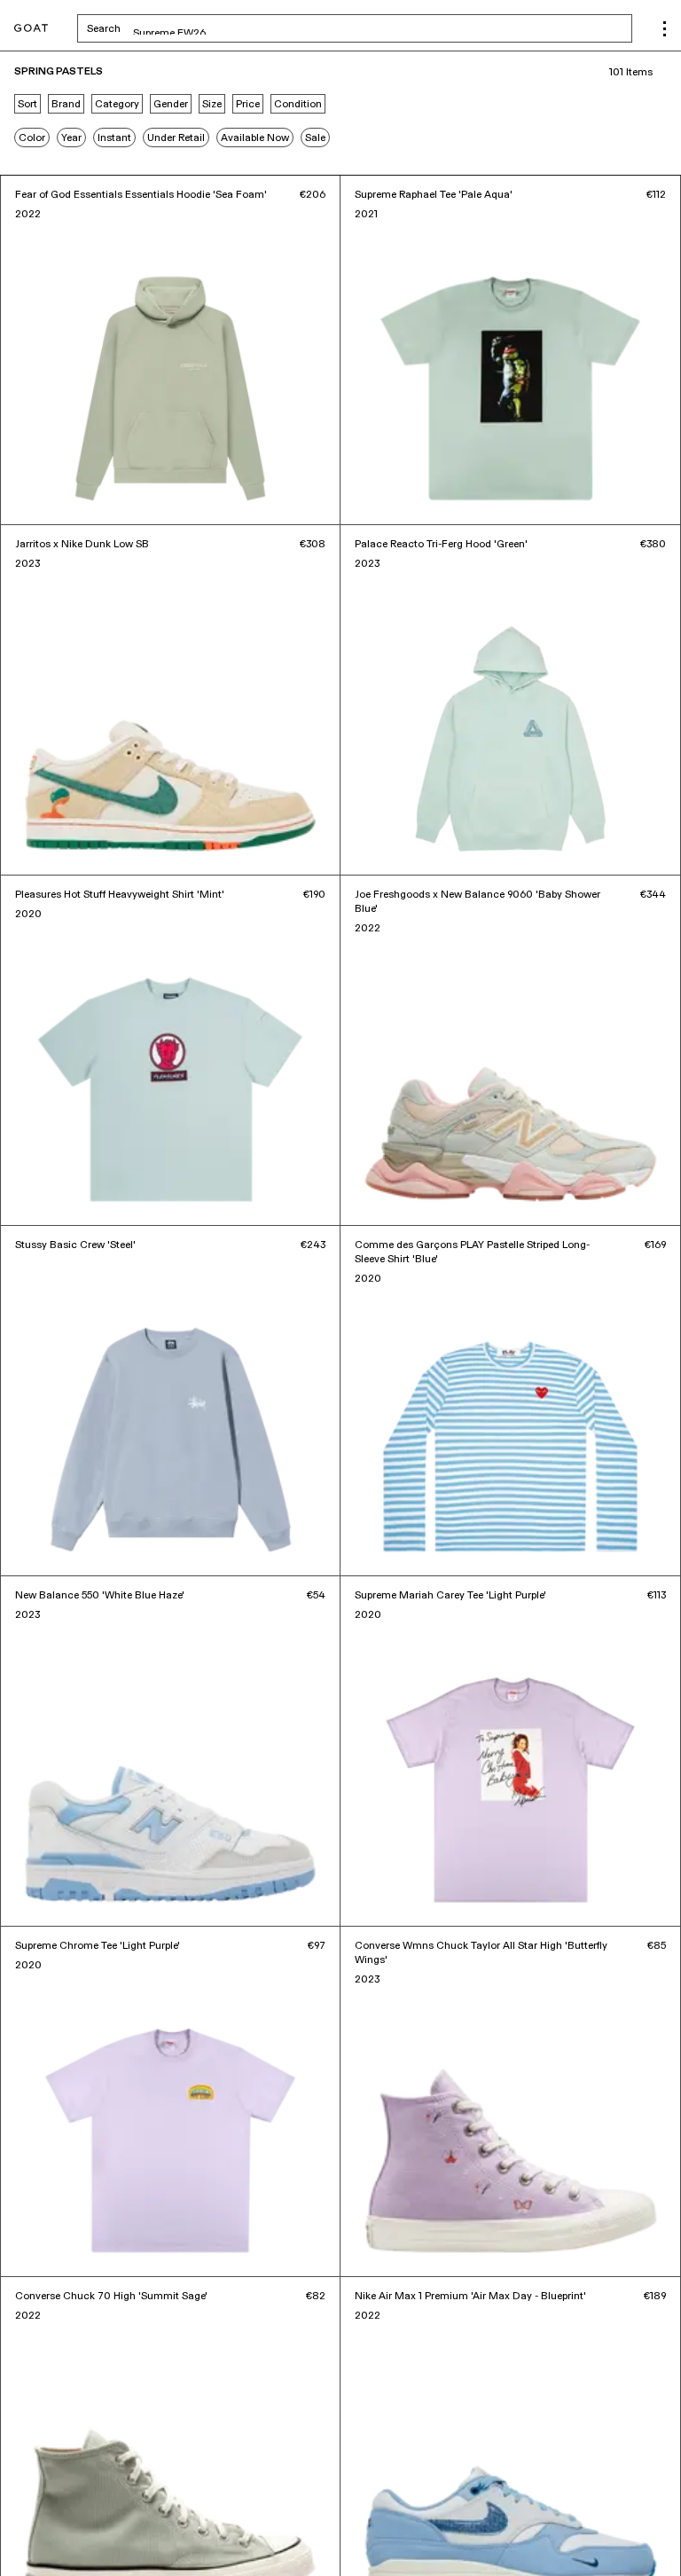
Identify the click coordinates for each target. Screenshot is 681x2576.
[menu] (665, 29)
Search (243, 28)
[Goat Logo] (31, 29)
